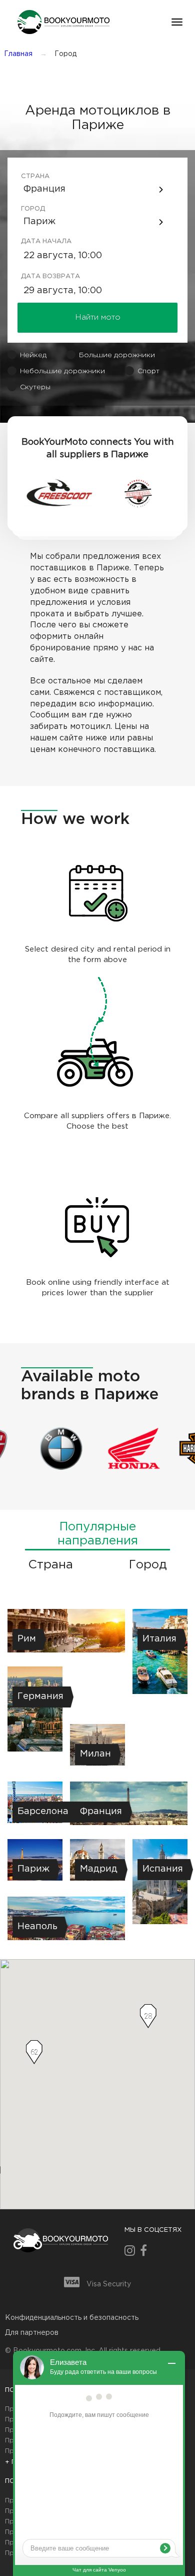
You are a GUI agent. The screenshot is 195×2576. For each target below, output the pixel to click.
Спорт (148, 371)
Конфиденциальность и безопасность (72, 2318)
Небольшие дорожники (62, 371)
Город (33, 209)
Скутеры (35, 387)
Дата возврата (36, 276)
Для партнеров (32, 2333)
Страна (35, 176)
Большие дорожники (117, 355)
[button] (62, 22)
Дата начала (36, 241)
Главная (18, 54)
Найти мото (98, 317)
